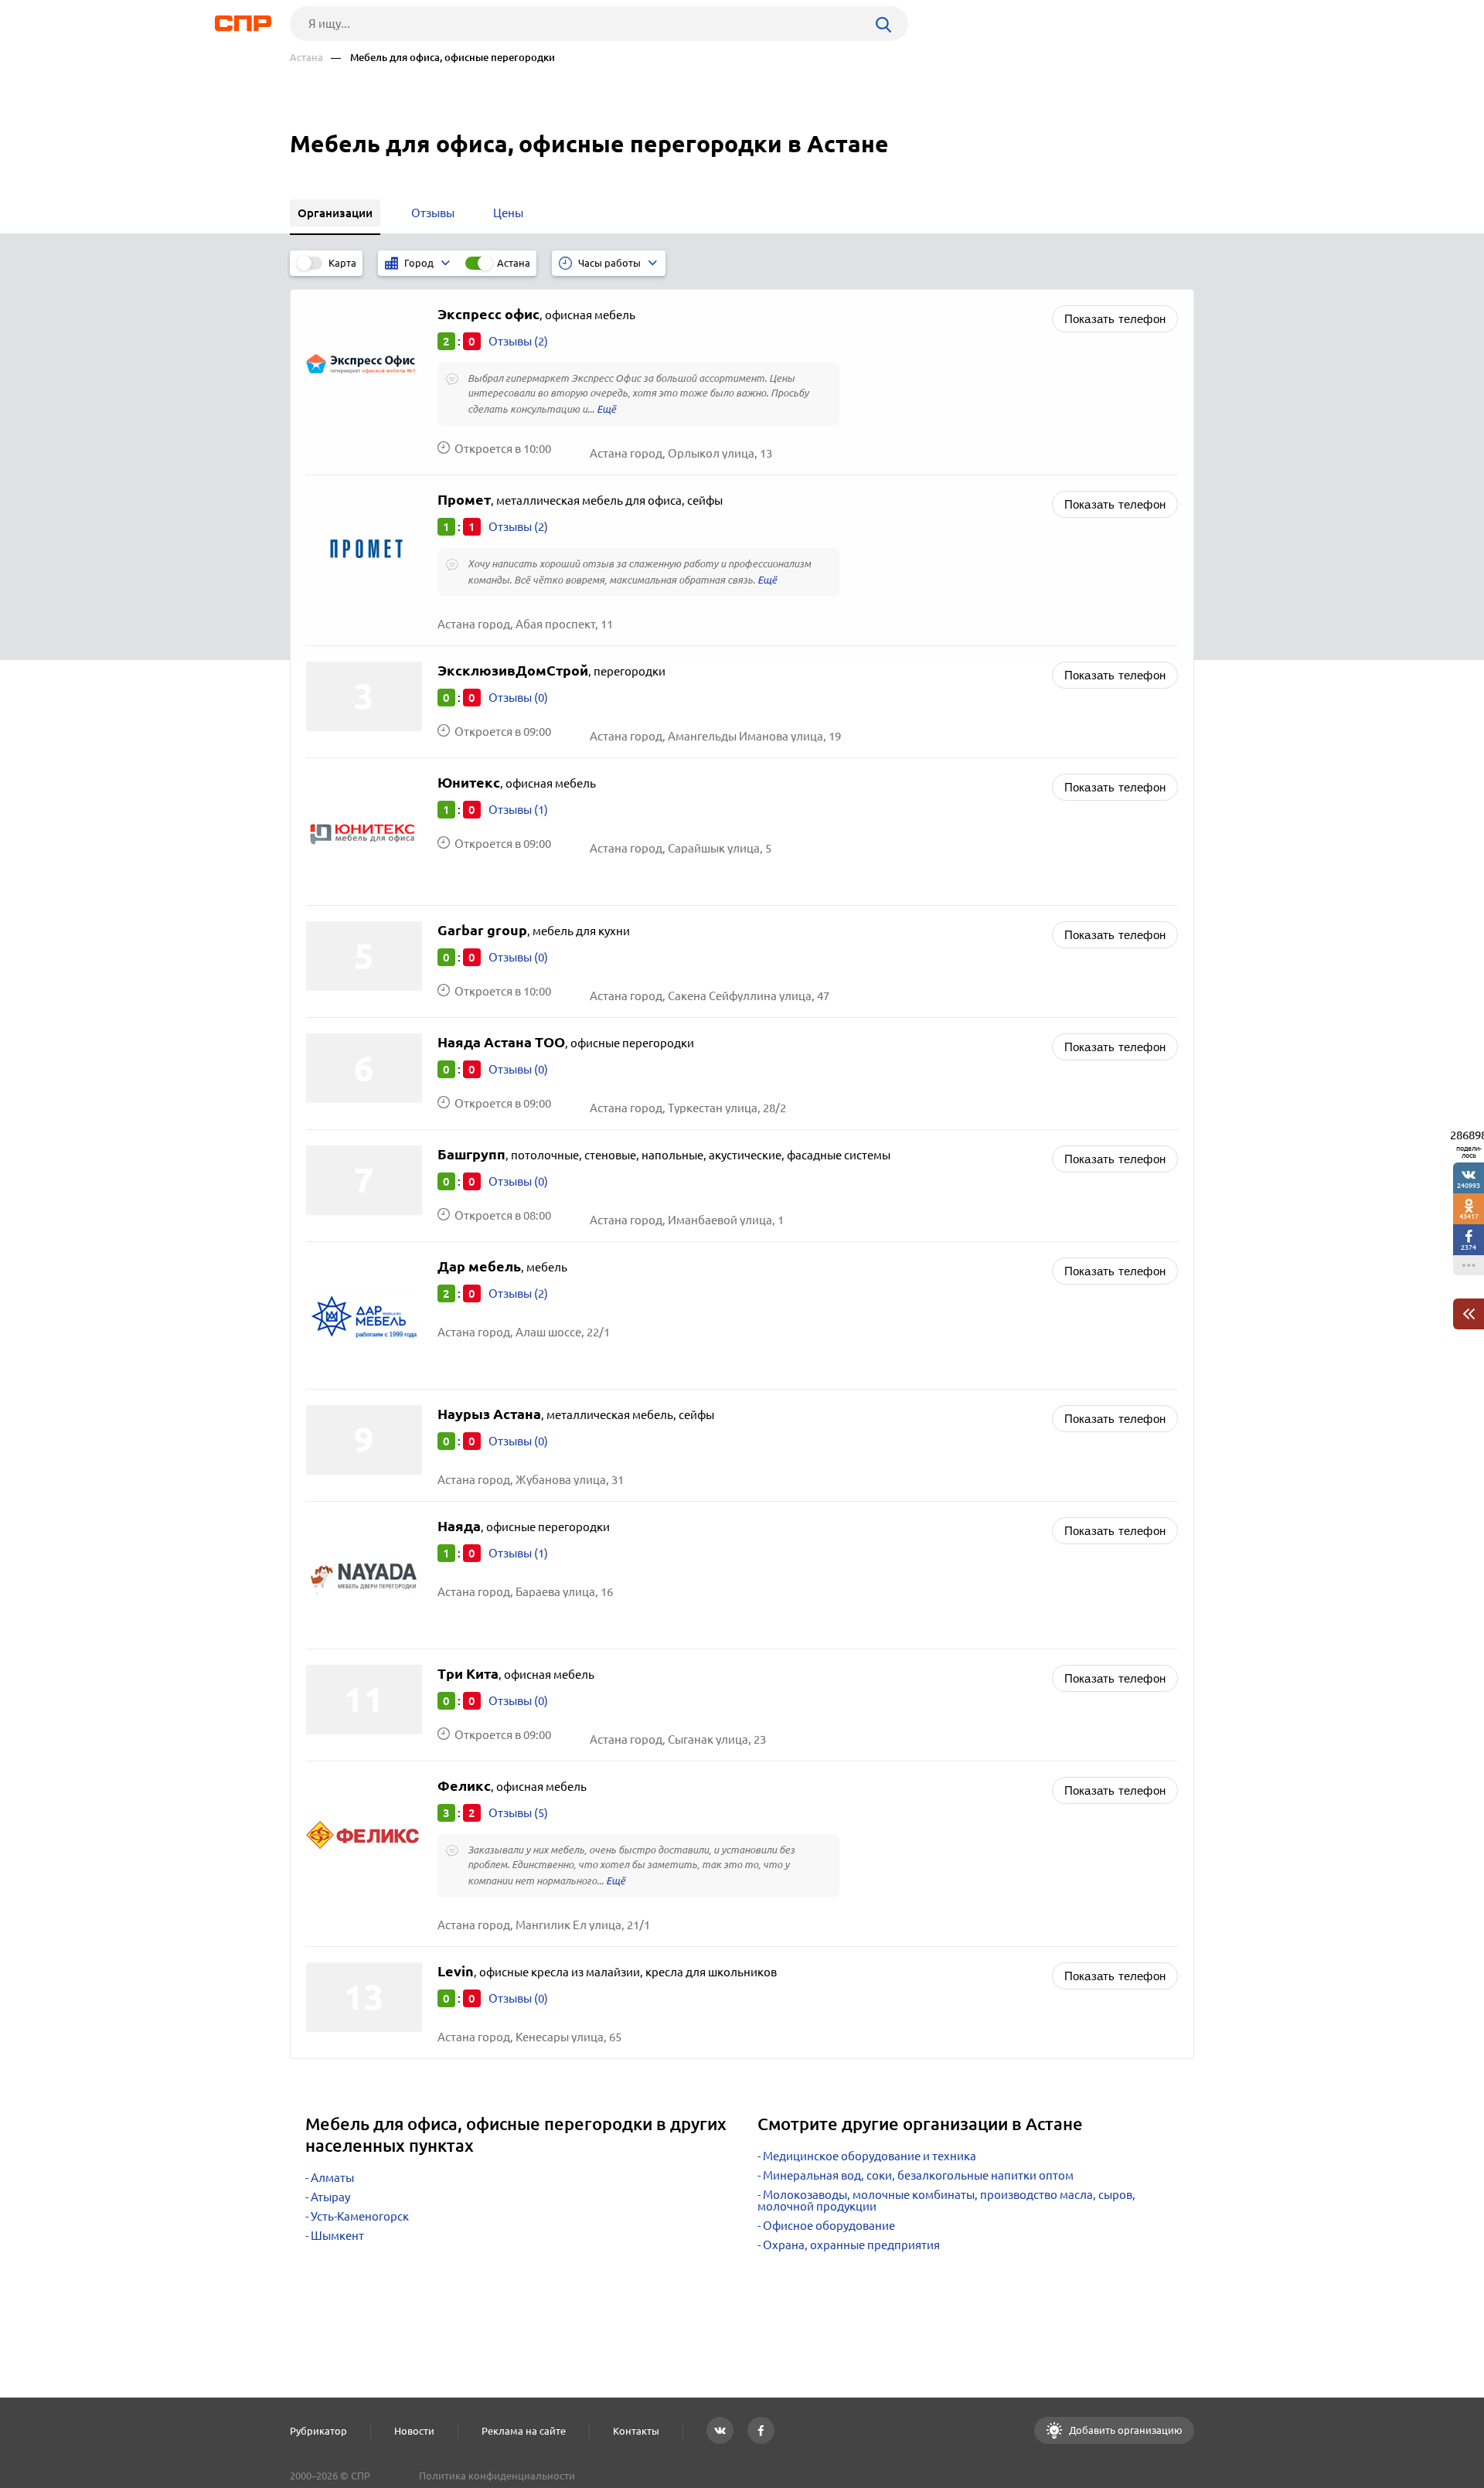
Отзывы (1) (518, 810)
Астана (306, 58)
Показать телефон (1115, 319)
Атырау (330, 2197)
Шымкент (337, 2236)
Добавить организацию (1125, 2430)
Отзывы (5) (518, 1813)
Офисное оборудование (829, 2226)
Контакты (636, 2431)
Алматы (332, 2178)
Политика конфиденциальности (497, 2476)
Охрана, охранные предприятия (851, 2245)
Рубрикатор (318, 2431)
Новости (414, 2431)
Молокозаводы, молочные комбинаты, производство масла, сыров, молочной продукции (946, 2200)
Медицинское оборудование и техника (870, 2156)
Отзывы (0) (518, 698)
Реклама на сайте (524, 2431)
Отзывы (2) (518, 341)
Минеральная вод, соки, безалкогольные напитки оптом (918, 2175)
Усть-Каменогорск (360, 2216)
